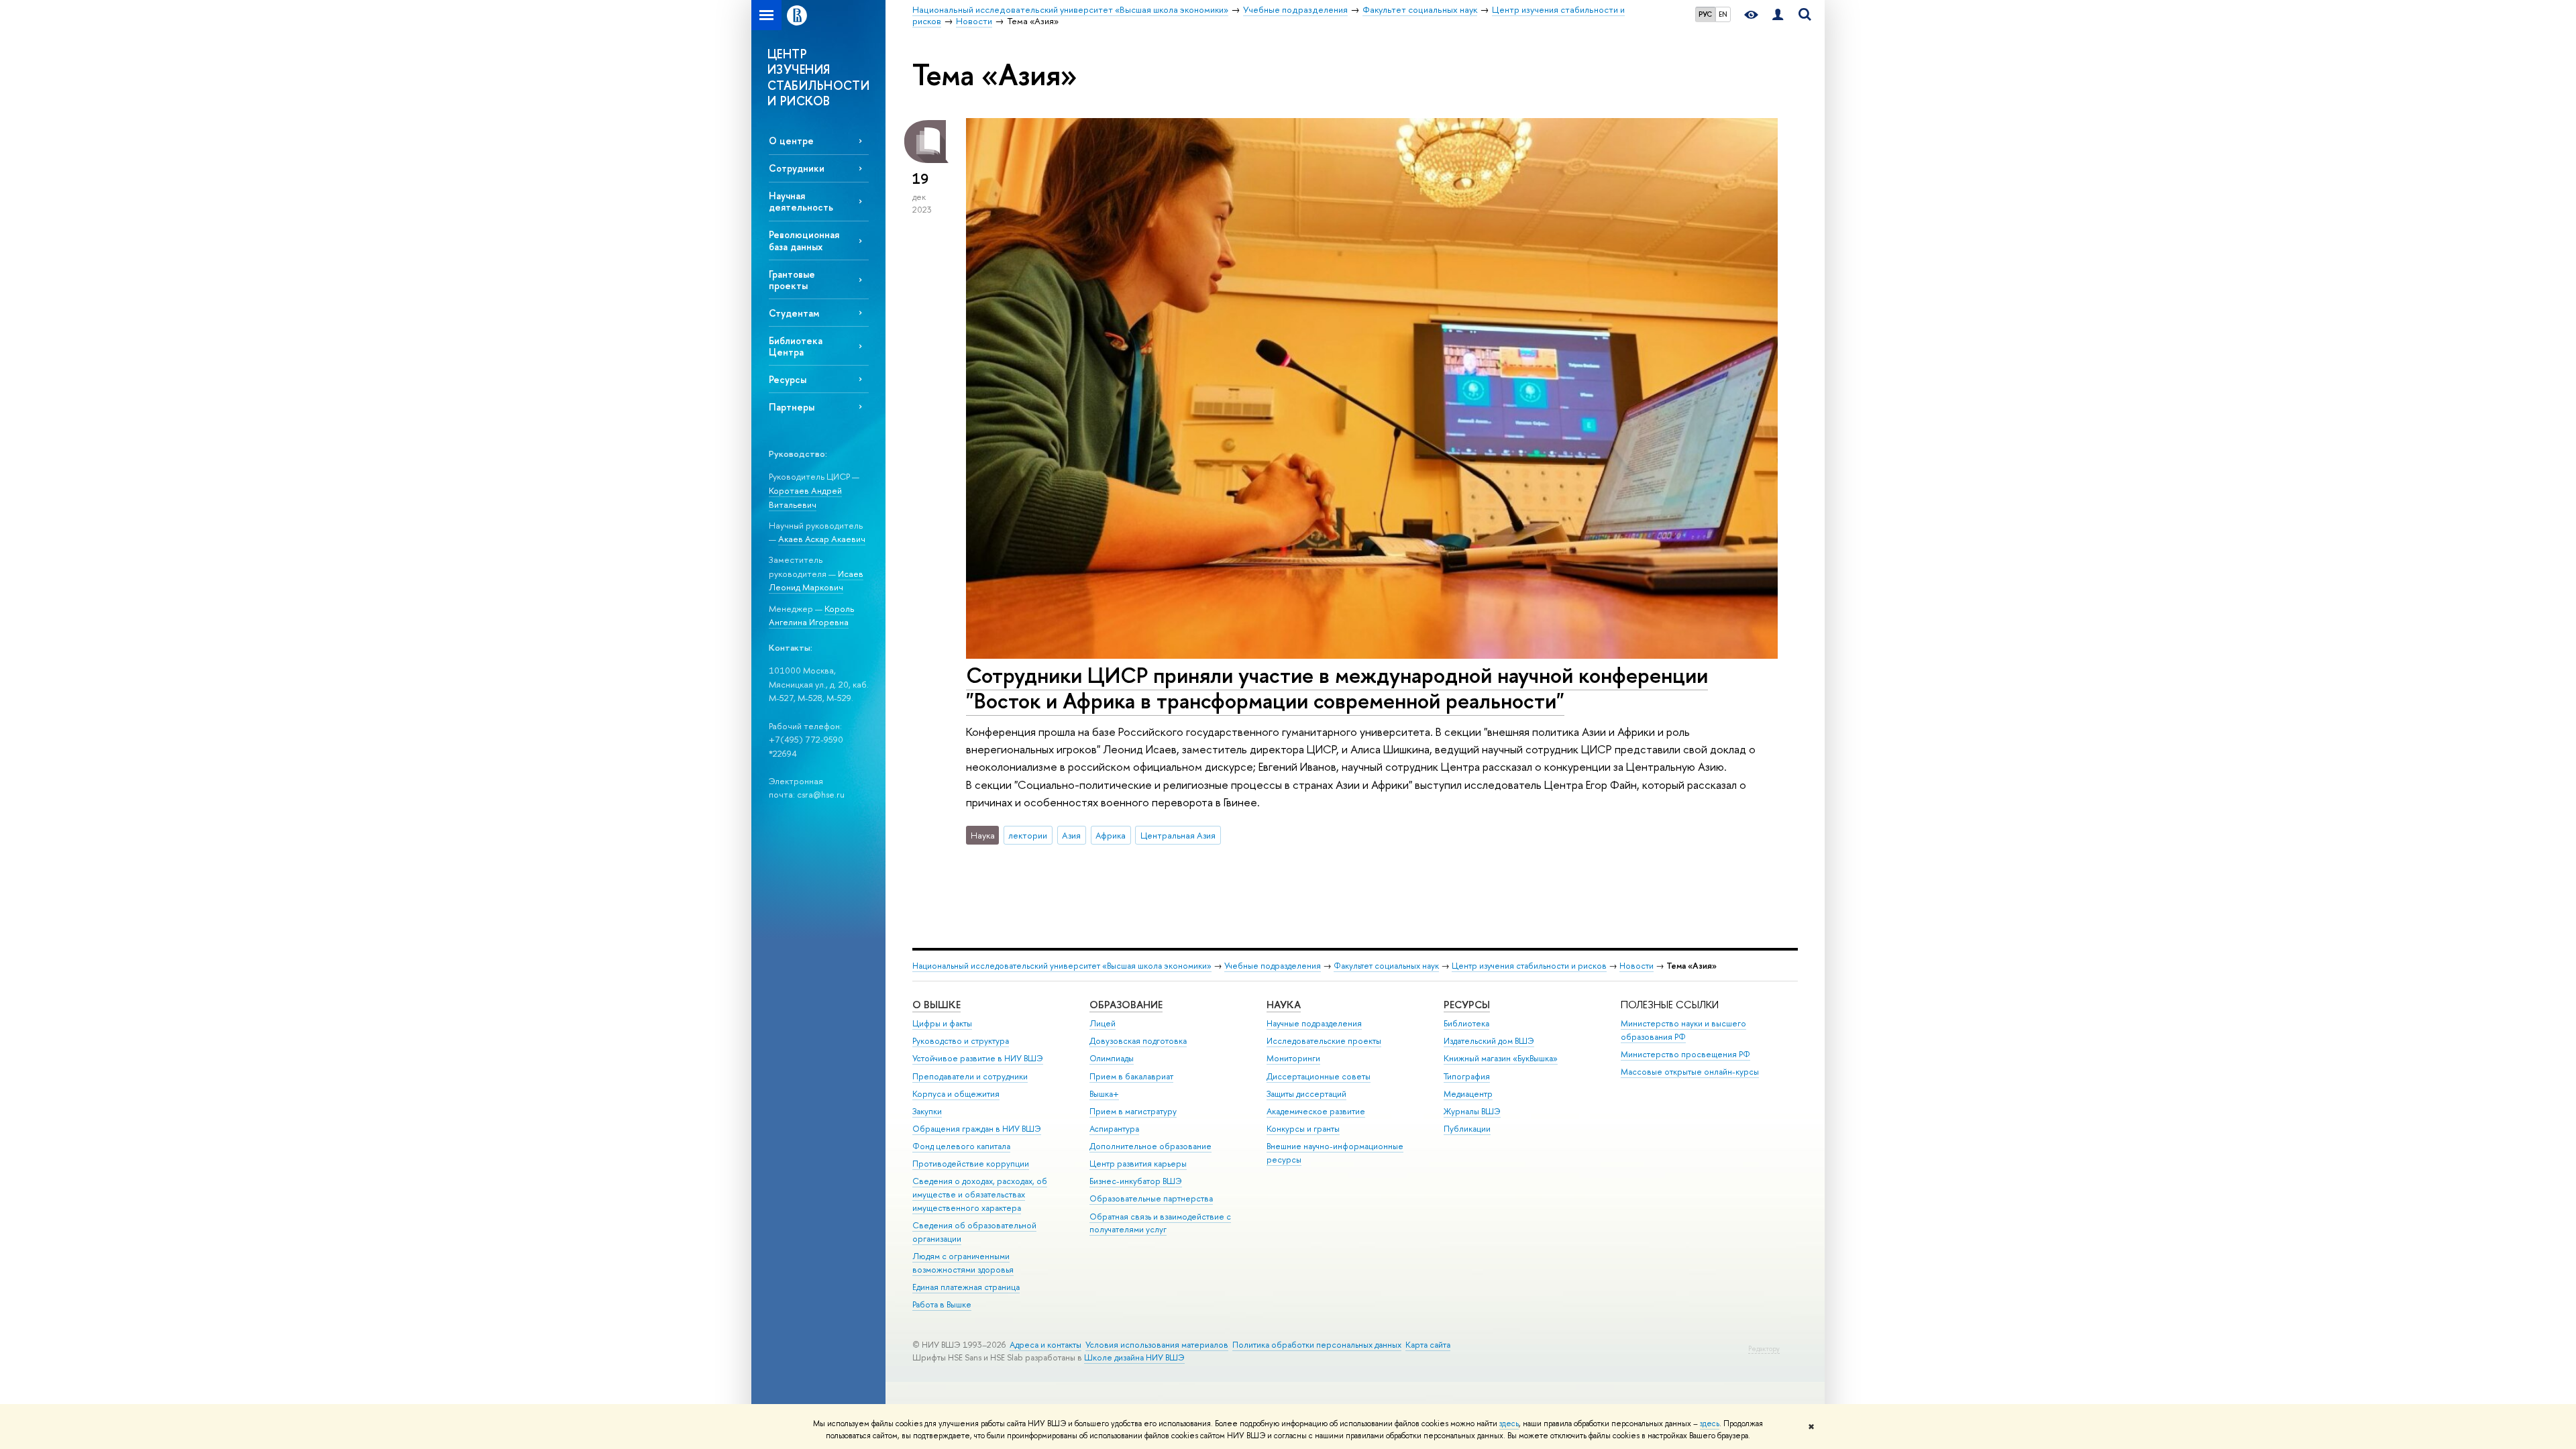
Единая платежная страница (966, 1287)
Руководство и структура (961, 1041)
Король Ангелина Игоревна (811, 615)
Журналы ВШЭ (1472, 1111)
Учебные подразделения (1273, 966)
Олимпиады (1112, 1058)
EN (1723, 14)
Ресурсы (788, 379)
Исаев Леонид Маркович (816, 581)
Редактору (1764, 1349)
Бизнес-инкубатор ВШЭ (1136, 1181)
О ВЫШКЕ (936, 1005)
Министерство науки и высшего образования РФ (1683, 1030)
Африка (1111, 835)
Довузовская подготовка (1138, 1041)
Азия (1071, 835)
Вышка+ (1104, 1094)
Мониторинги (1293, 1058)
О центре (791, 141)
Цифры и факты (942, 1023)
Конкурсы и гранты (1303, 1129)
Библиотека (1466, 1023)
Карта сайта (1428, 1345)
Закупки (927, 1111)
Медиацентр (1468, 1094)
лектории (1028, 835)
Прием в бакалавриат (1131, 1076)
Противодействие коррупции (971, 1164)
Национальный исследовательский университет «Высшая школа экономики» (1062, 966)
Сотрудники (797, 168)
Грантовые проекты (792, 280)
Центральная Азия (1178, 835)
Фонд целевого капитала (961, 1146)
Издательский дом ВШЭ (1489, 1041)
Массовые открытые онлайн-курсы (1690, 1072)
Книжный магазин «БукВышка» (1501, 1058)
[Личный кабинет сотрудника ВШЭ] (1778, 15)
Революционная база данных (804, 240)
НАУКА (1284, 1005)
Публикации (1467, 1129)
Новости (1636, 966)
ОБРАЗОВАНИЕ (1126, 1005)
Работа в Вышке (942, 1304)
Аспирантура (1114, 1129)
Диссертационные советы (1319, 1076)
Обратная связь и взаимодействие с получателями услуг (1160, 1223)
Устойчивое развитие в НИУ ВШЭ (978, 1058)
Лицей (1103, 1023)
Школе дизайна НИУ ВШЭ (1134, 1357)
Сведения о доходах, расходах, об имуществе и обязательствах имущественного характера (980, 1194)
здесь (1509, 1424)
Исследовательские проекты (1324, 1041)
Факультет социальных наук (1386, 966)
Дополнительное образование (1150, 1146)
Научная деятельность (801, 201)
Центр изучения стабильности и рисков (1529, 966)
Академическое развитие (1316, 1111)
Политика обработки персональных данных (1317, 1345)
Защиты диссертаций (1306, 1094)
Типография (1467, 1076)
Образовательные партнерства (1151, 1198)
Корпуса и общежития (956, 1094)
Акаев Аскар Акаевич (822, 539)
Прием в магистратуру (1133, 1111)
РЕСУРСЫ (1467, 1005)
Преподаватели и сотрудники (970, 1076)
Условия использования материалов (1157, 1345)
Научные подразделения (1314, 1023)
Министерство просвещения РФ (1685, 1054)
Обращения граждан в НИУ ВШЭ (977, 1129)
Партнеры (792, 407)
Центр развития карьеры (1138, 1164)
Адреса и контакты (1045, 1345)
